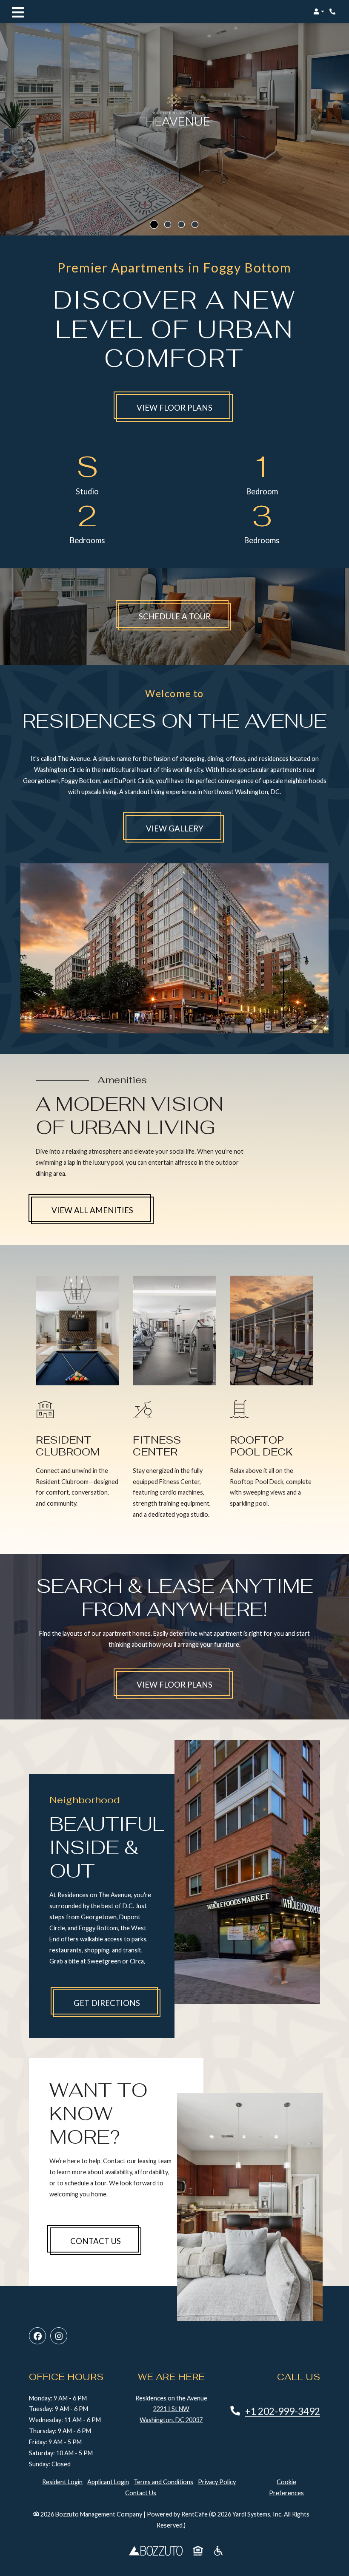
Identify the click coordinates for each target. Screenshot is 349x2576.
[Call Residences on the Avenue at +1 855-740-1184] (334, 11)
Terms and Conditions (163, 2482)
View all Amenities (92, 1210)
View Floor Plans (174, 408)
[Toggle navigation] (18, 11)
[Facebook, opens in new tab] (37, 2336)
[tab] (154, 224)
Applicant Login (108, 2482)
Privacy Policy (217, 2482)
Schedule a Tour (185, 616)
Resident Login (62, 2482)
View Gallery (175, 828)
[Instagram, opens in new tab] (59, 2336)
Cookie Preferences (286, 2487)
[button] (319, 11)
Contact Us (96, 2241)
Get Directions (107, 2003)
